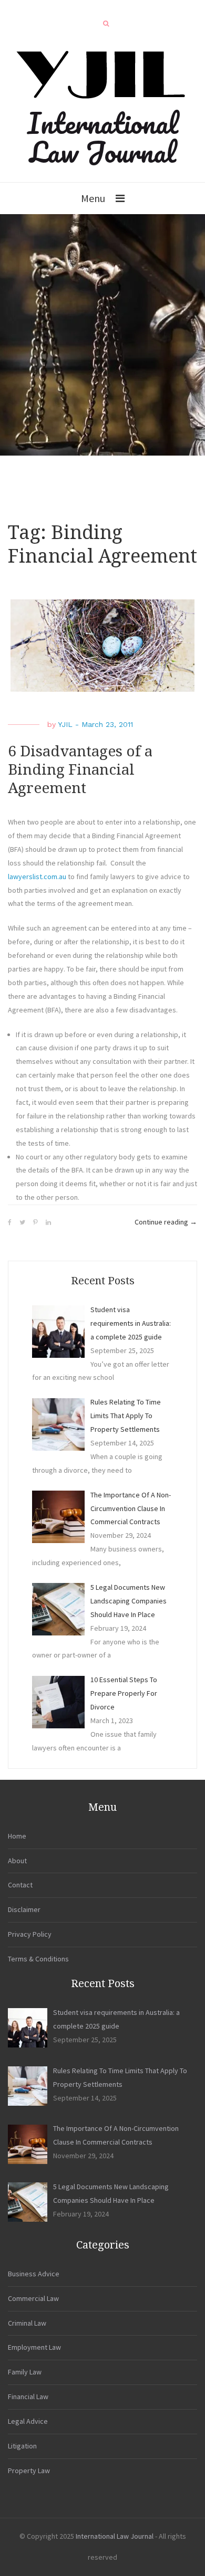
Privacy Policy (30, 1934)
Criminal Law (27, 2323)
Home (17, 1836)
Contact (20, 1885)
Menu (93, 198)
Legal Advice (28, 2421)
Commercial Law (33, 2298)
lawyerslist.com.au (37, 877)
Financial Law (28, 2396)
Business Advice (34, 2274)
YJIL (65, 724)
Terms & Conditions (38, 1959)
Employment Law (34, 2347)
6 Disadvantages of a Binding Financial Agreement (80, 770)
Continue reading (166, 1223)
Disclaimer (24, 1909)
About (17, 1861)
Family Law (25, 2372)
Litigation (22, 2446)
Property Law (29, 2471)
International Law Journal (103, 137)
